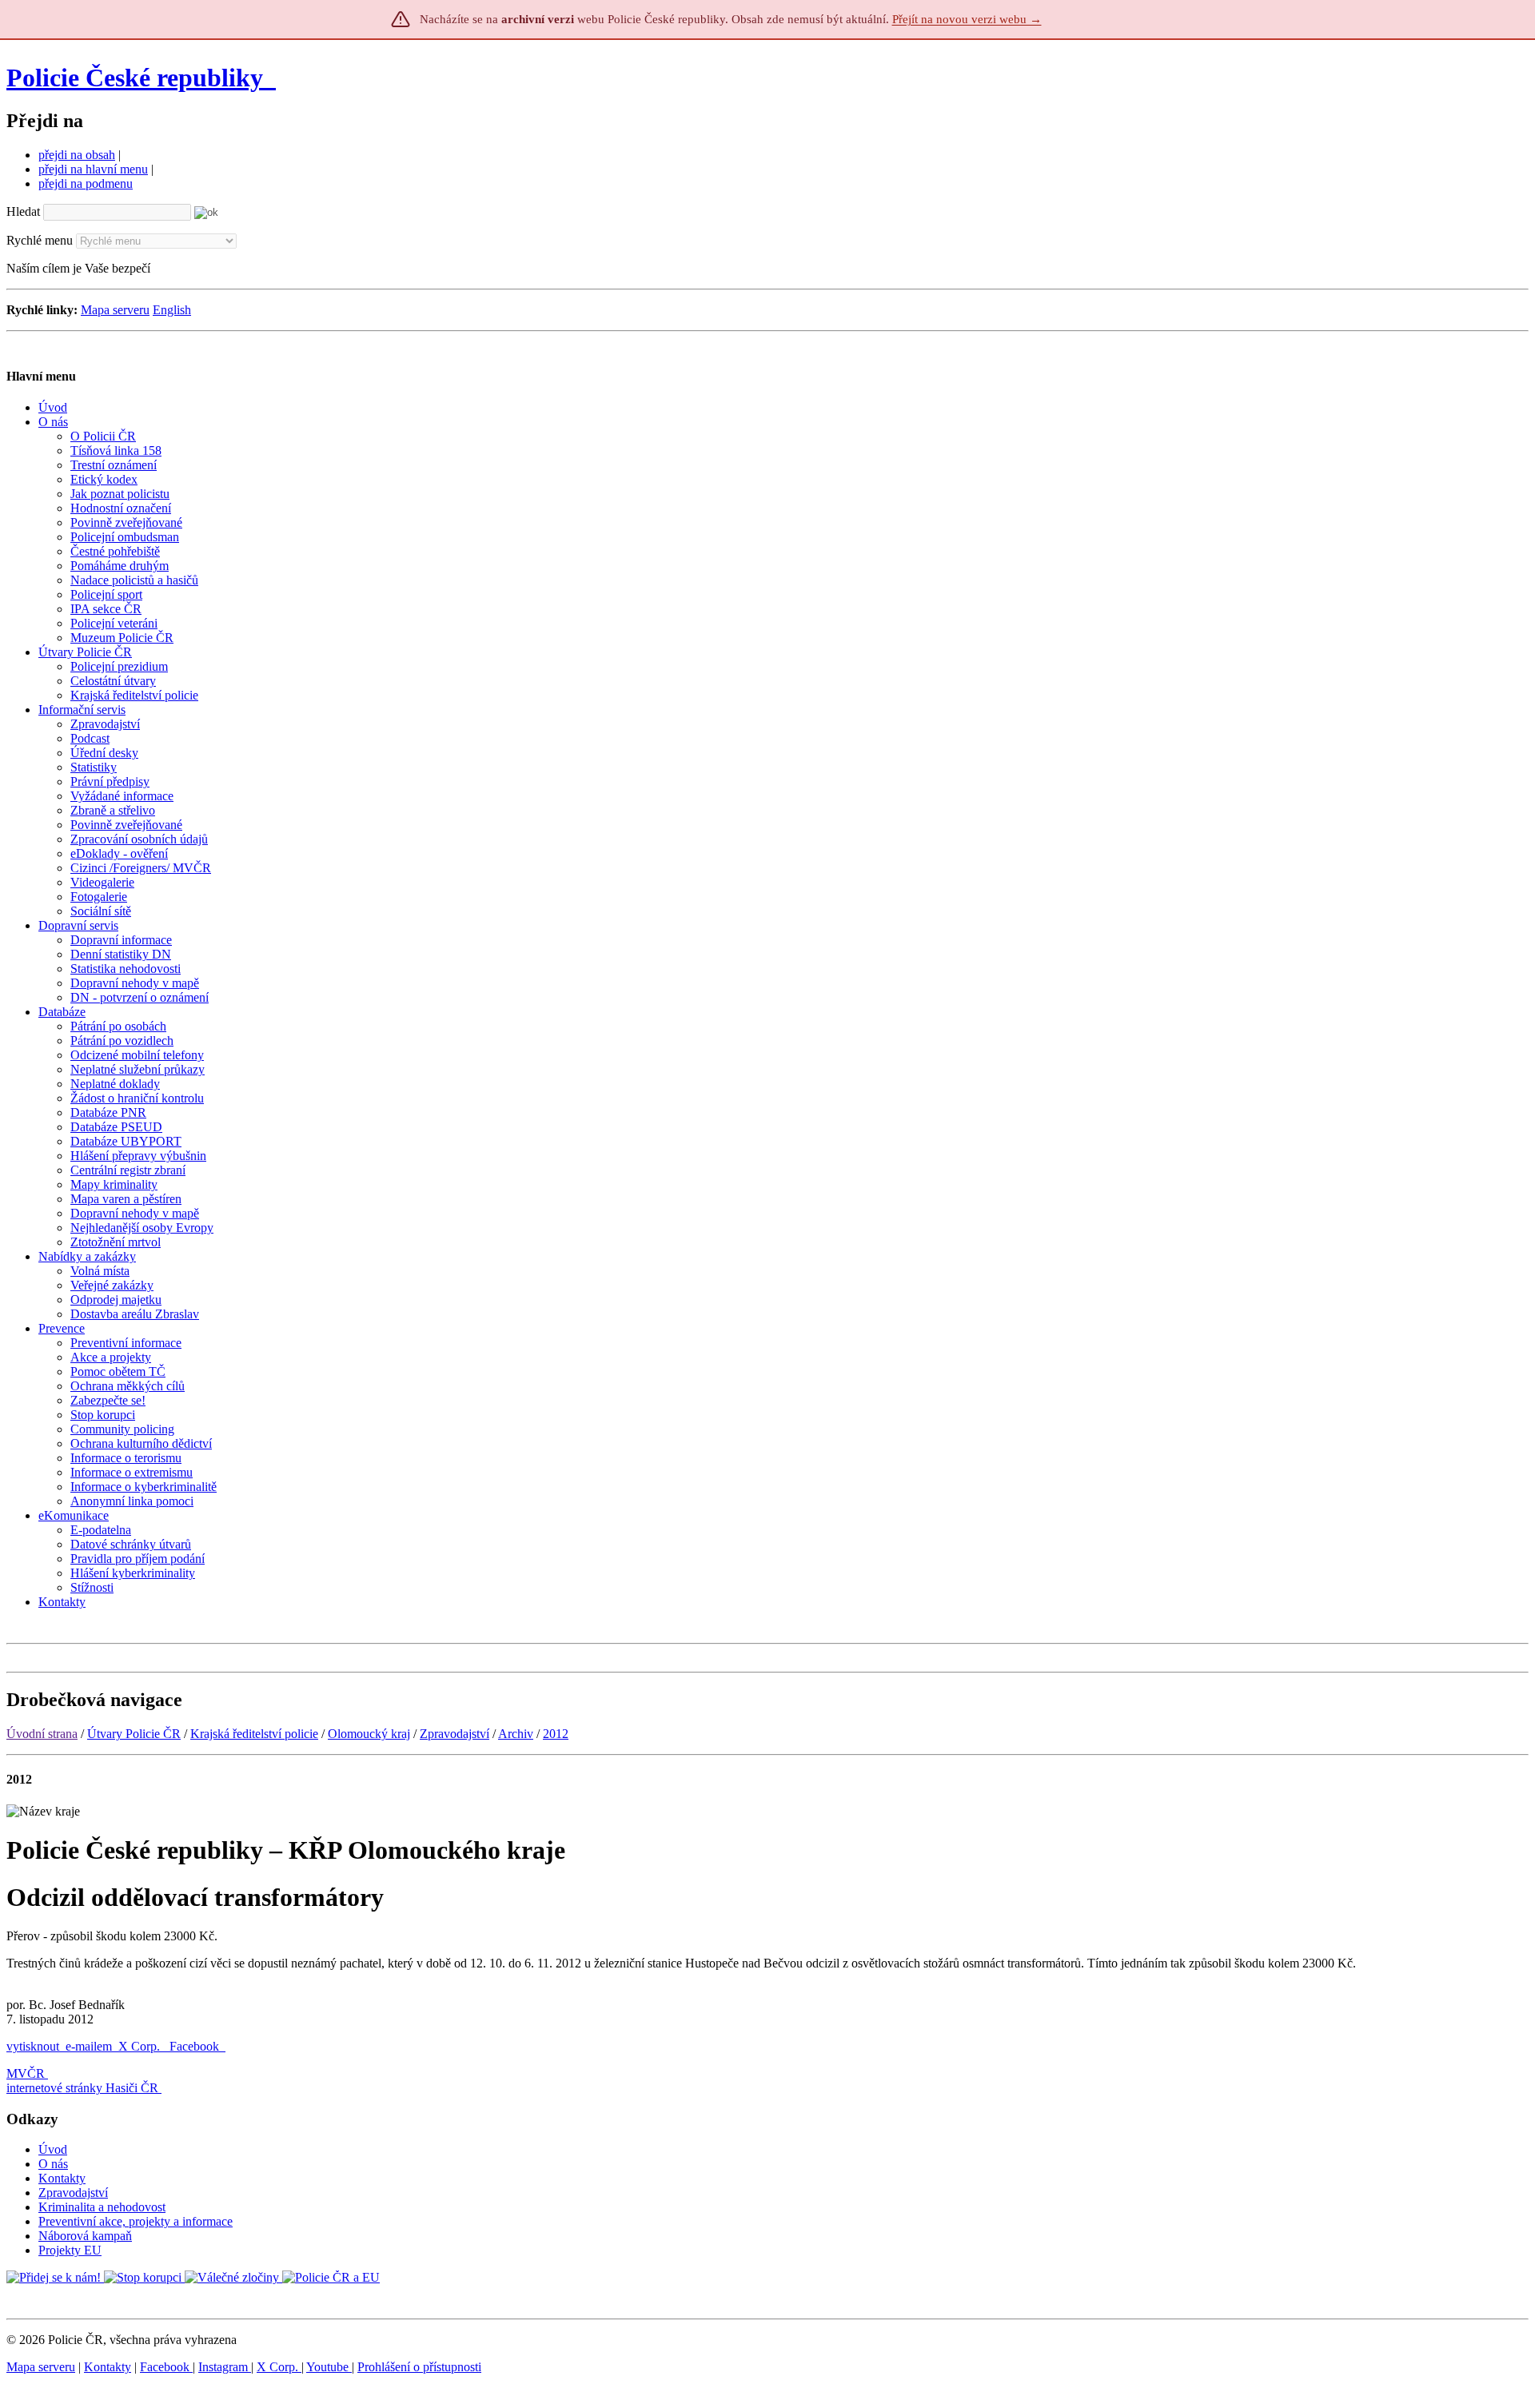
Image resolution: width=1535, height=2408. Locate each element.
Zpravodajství (455, 1734)
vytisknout (33, 2046)
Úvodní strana (42, 1734)
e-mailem (89, 2046)
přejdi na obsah (77, 155)
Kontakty (62, 2178)
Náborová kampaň (85, 2236)
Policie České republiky (135, 78)
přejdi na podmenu (86, 183)
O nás (53, 2164)
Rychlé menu (40, 240)
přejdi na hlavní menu (93, 169)
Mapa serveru (115, 310)
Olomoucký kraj (369, 1734)
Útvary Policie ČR (134, 1734)
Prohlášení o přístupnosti (419, 2367)
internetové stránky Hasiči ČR (82, 2088)
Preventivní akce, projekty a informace (136, 2221)
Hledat (23, 211)
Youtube (329, 2367)
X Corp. (141, 2046)
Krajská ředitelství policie (254, 1734)
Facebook (196, 2046)
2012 (556, 1734)
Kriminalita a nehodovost (102, 2207)
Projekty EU (70, 2250)
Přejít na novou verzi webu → (967, 19)
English (172, 310)
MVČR (26, 2073)
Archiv (516, 1734)
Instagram (225, 2367)
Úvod (53, 2149)
